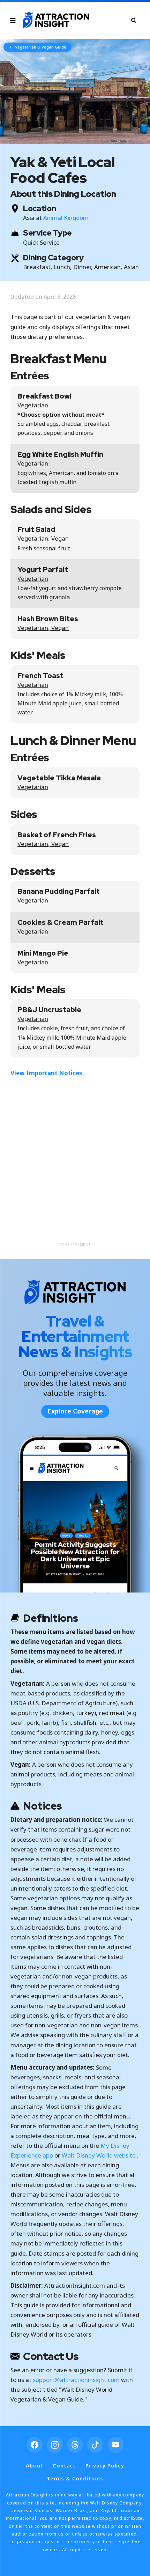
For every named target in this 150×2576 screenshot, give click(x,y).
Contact (64, 2465)
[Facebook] (35, 2445)
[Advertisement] (75, 1164)
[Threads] (75, 2445)
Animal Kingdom (66, 218)
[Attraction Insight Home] (56, 20)
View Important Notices (46, 1073)
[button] (75, 91)
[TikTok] (95, 2445)
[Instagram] (55, 2445)
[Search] (134, 20)
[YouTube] (115, 2445)
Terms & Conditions (75, 2478)
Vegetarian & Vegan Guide (41, 47)
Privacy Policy (105, 2465)
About (34, 2465)
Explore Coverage (75, 1411)
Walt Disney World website (99, 2155)
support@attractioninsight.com (76, 2380)
